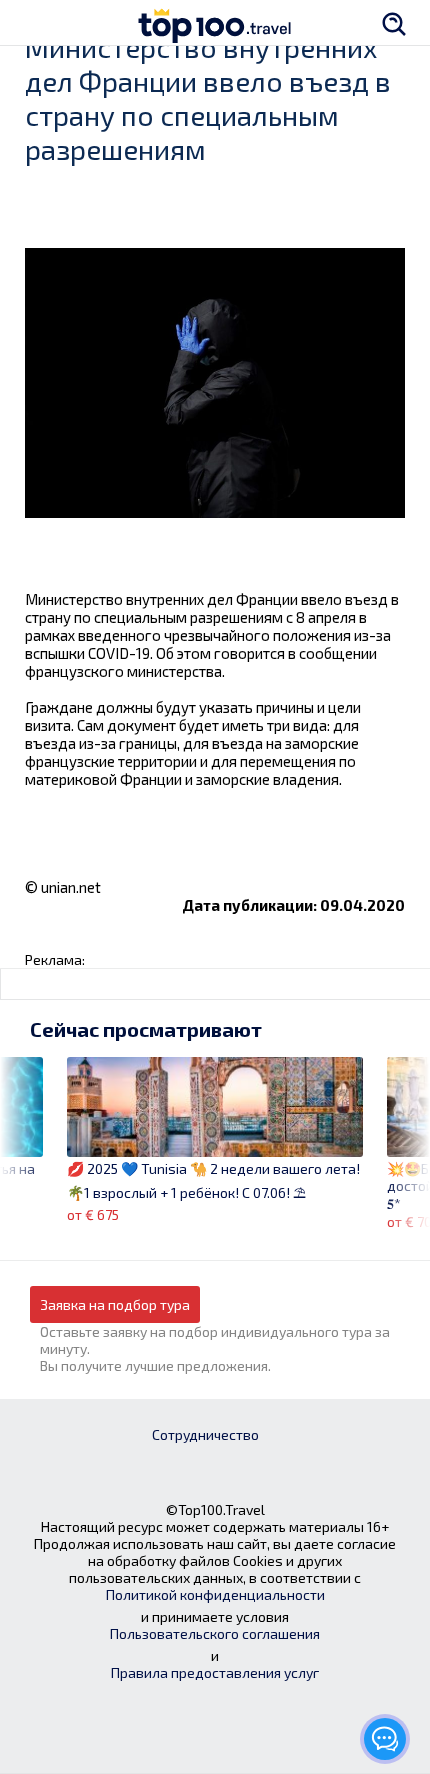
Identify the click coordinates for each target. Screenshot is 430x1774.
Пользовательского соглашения (215, 1633)
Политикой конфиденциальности (215, 1594)
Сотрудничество (205, 1434)
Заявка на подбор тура (115, 1304)
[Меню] (35, 22)
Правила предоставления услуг (215, 1672)
